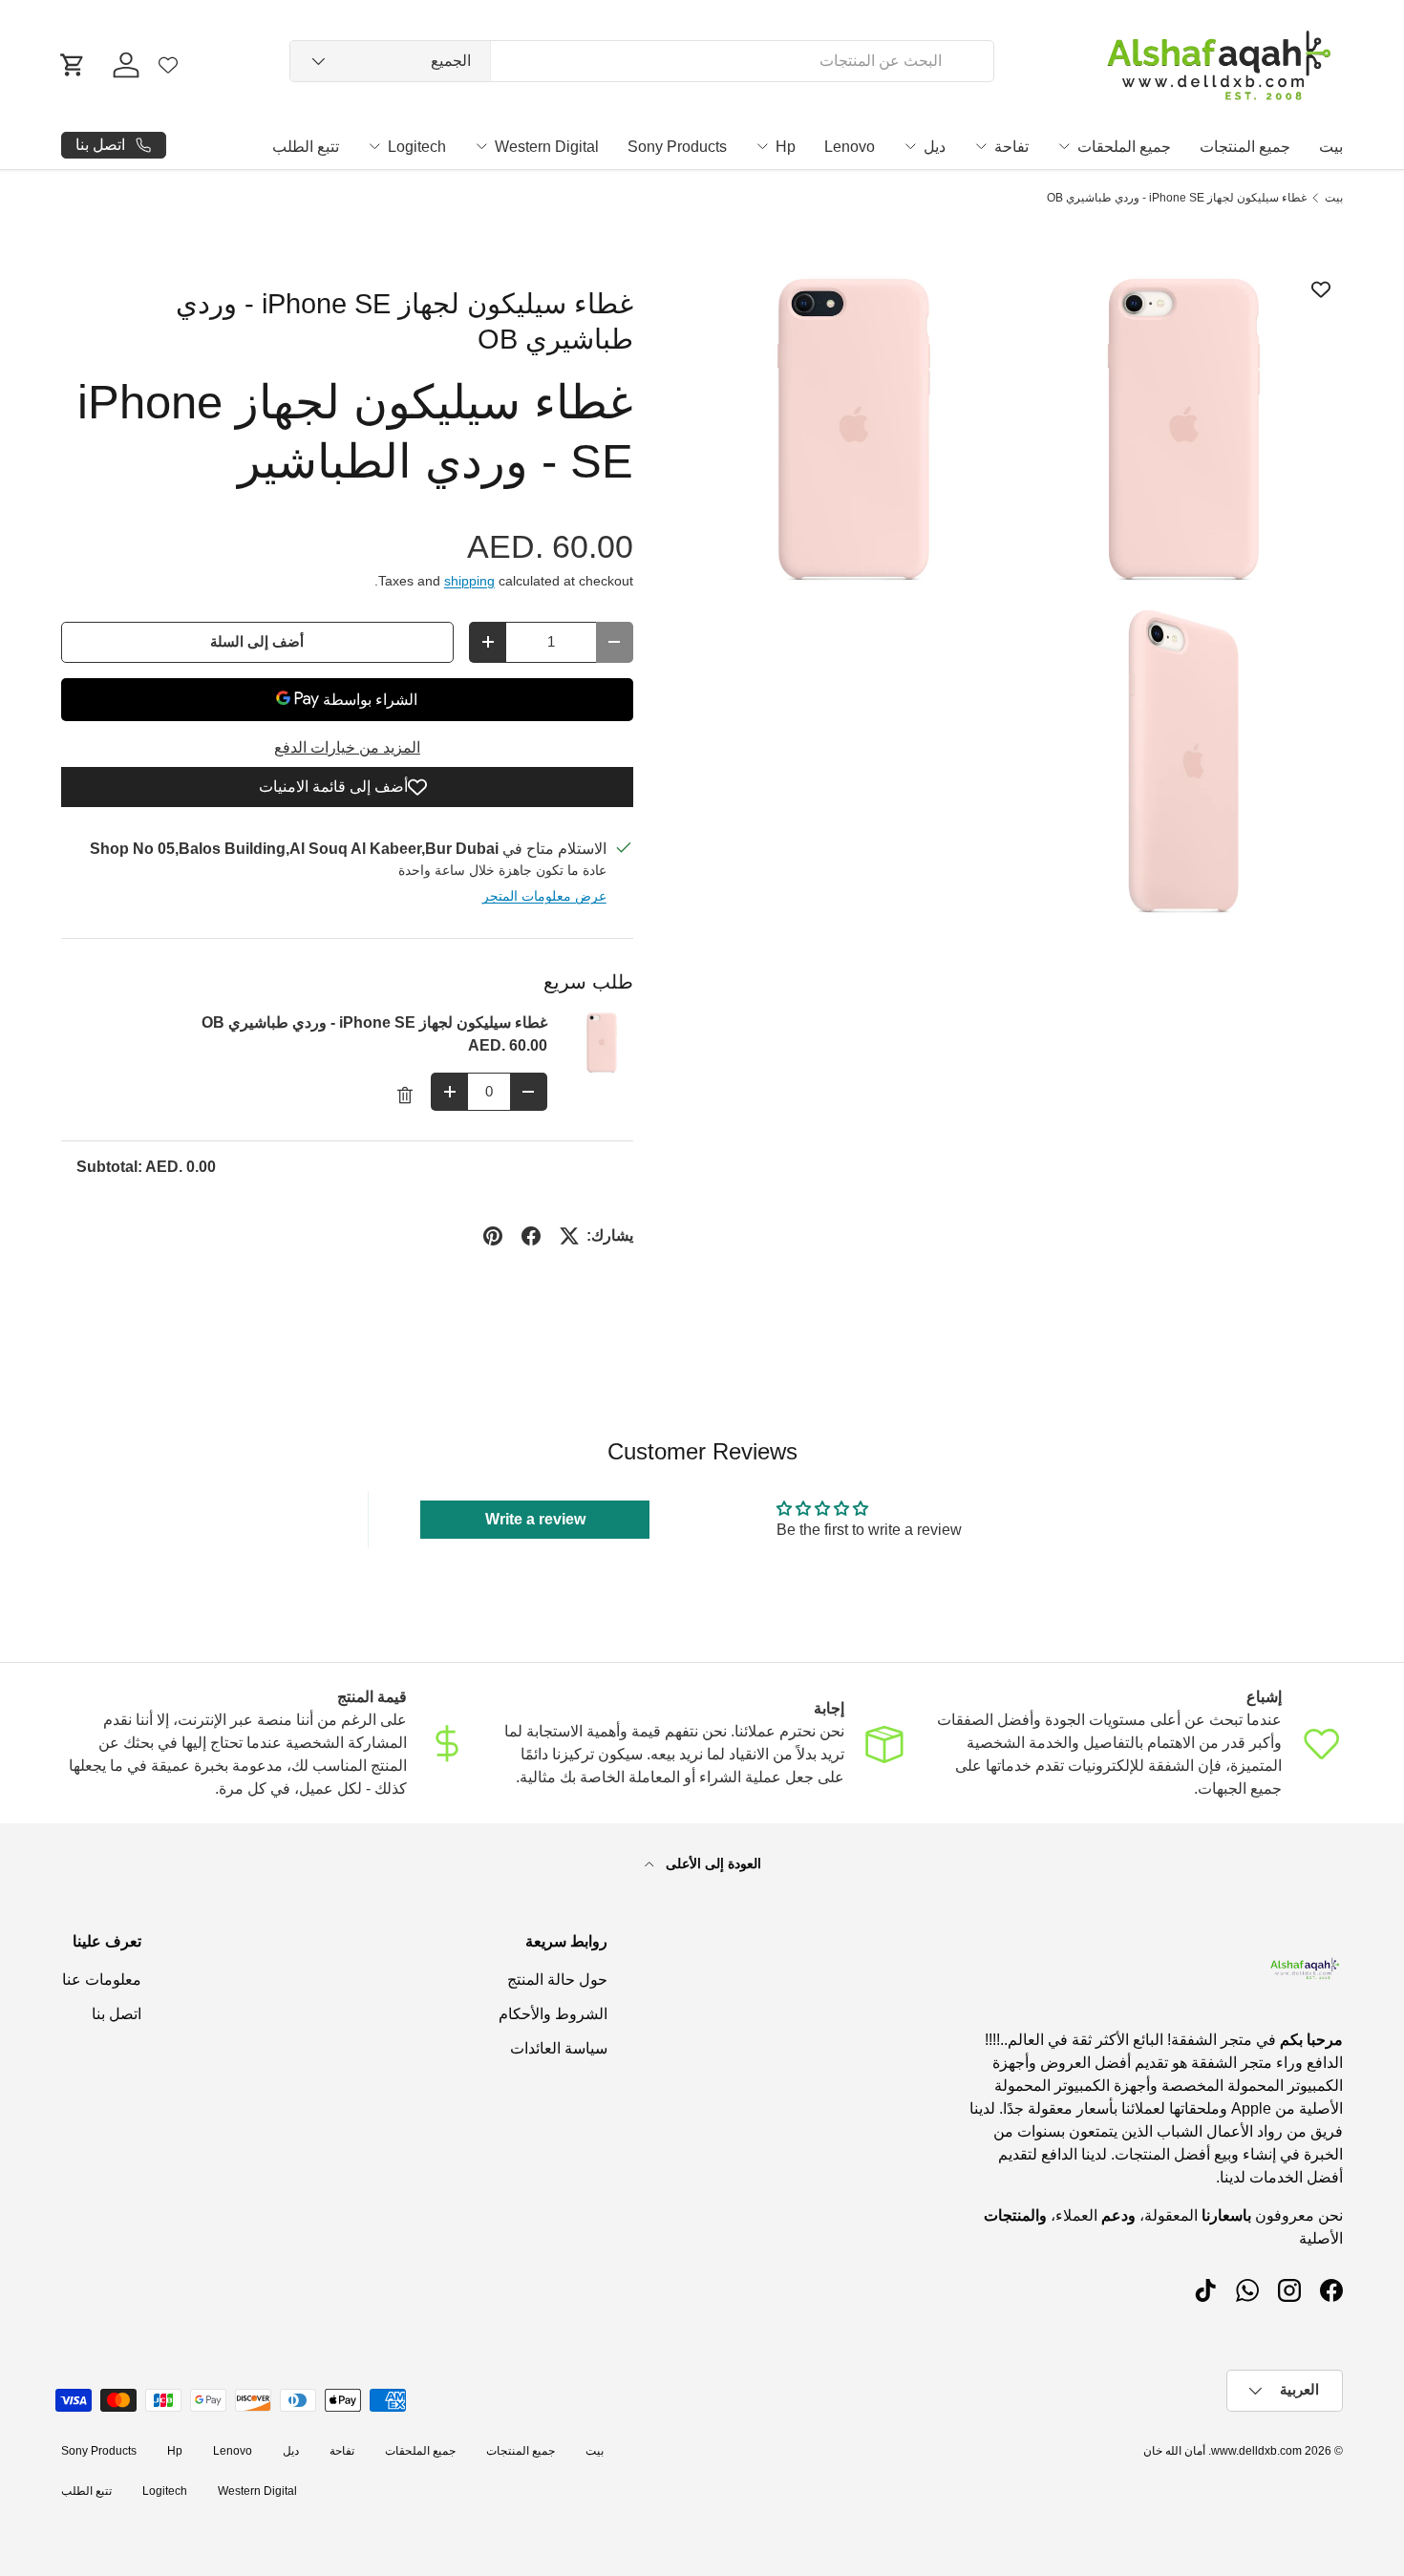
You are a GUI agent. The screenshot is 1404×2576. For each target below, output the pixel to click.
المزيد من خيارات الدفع (347, 747)
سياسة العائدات (559, 2048)
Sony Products (677, 147)
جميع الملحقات (1124, 147)
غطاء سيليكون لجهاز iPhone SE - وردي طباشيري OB (1177, 198)
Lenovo (850, 147)
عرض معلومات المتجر (544, 896)
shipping (469, 581)
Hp (786, 147)
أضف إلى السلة (257, 642)
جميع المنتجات (1245, 147)
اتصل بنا (117, 2014)
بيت (1331, 147)
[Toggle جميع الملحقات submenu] (1064, 146)
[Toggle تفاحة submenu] (981, 146)
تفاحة (1011, 147)
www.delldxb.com (1256, 2451)
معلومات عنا (102, 1980)
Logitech (417, 147)
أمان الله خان (1174, 2451)
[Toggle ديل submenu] (910, 146)
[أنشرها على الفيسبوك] (531, 1236)
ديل (935, 147)
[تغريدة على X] (569, 1236)
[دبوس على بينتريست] (493, 1236)
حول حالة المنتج (557, 1980)
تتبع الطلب (306, 147)
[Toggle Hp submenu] (762, 146)
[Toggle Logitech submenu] (374, 146)
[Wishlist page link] (168, 65)
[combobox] (642, 61)
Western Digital (547, 147)
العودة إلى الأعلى (712, 1863)
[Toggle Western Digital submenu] (481, 146)
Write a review (535, 1519)
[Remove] (405, 1096)
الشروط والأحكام (553, 2014)
